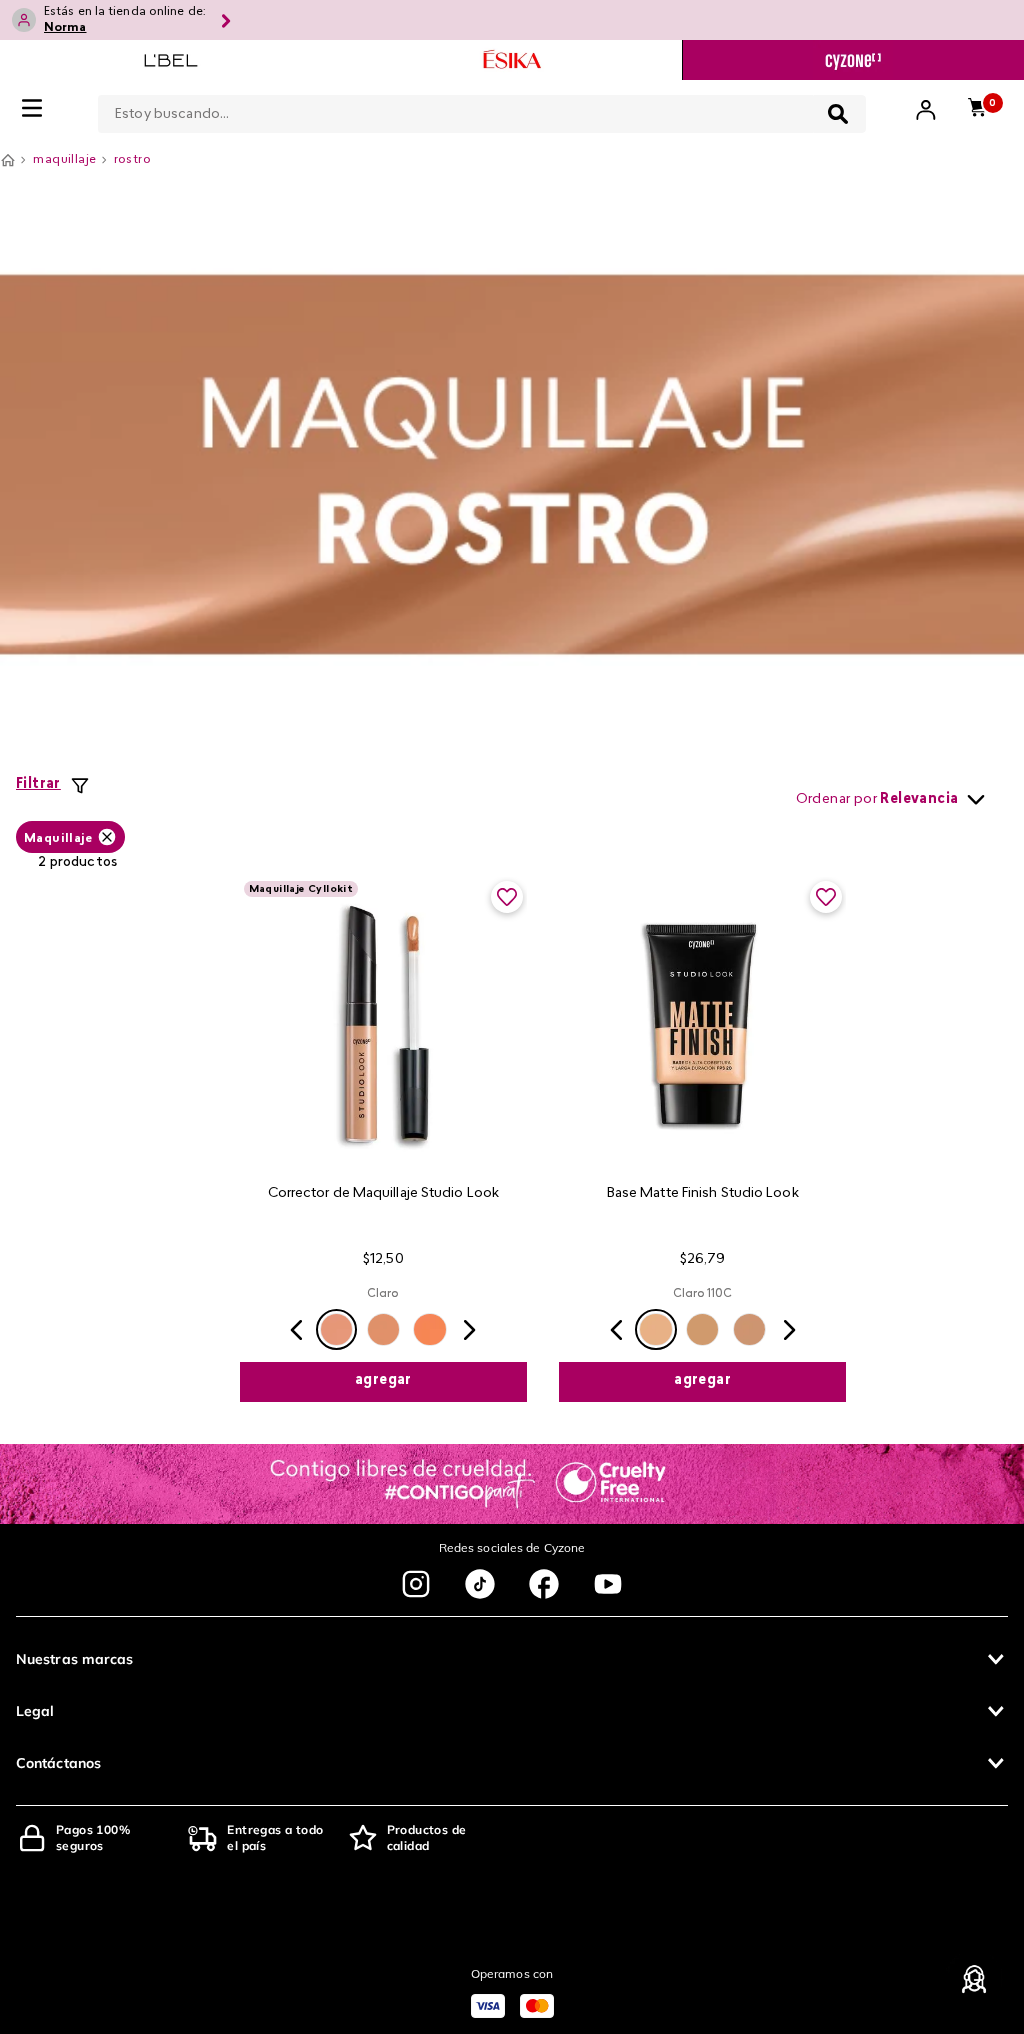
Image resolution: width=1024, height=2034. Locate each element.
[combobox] (482, 110)
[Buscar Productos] (838, 114)
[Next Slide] (469, 1330)
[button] (336, 1329)
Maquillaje (58, 839)
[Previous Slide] (297, 1330)
